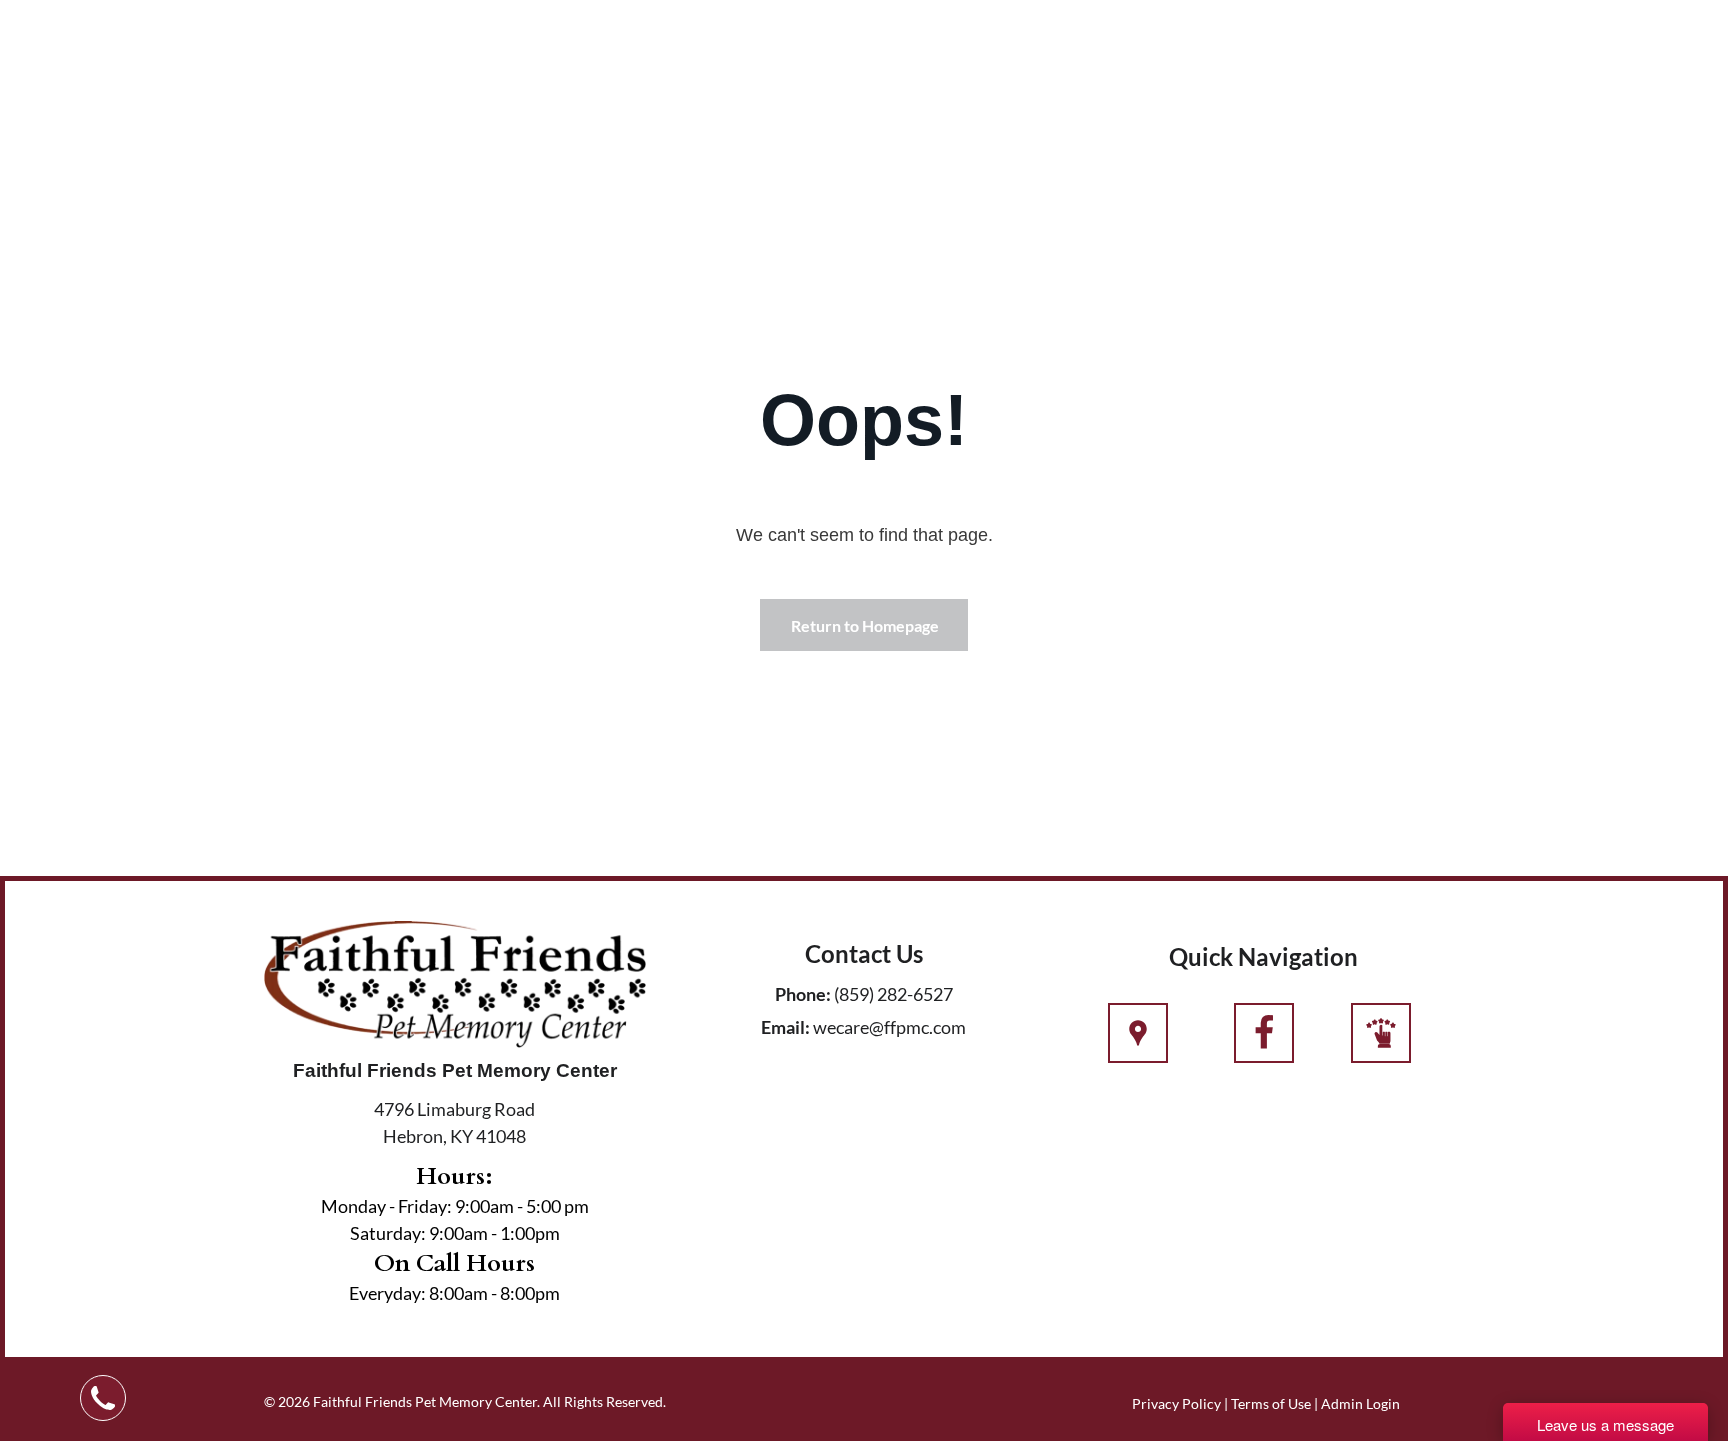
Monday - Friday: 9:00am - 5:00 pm (455, 1206)
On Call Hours (454, 1263)
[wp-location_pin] (1138, 1044)
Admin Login (1360, 1403)
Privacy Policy (1176, 1403)
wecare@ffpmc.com (889, 1027)
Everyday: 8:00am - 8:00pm (454, 1293)
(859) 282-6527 (893, 994)
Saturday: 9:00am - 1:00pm (455, 1233)
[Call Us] (1264, 1044)
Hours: (454, 1176)
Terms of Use (1271, 1403)
